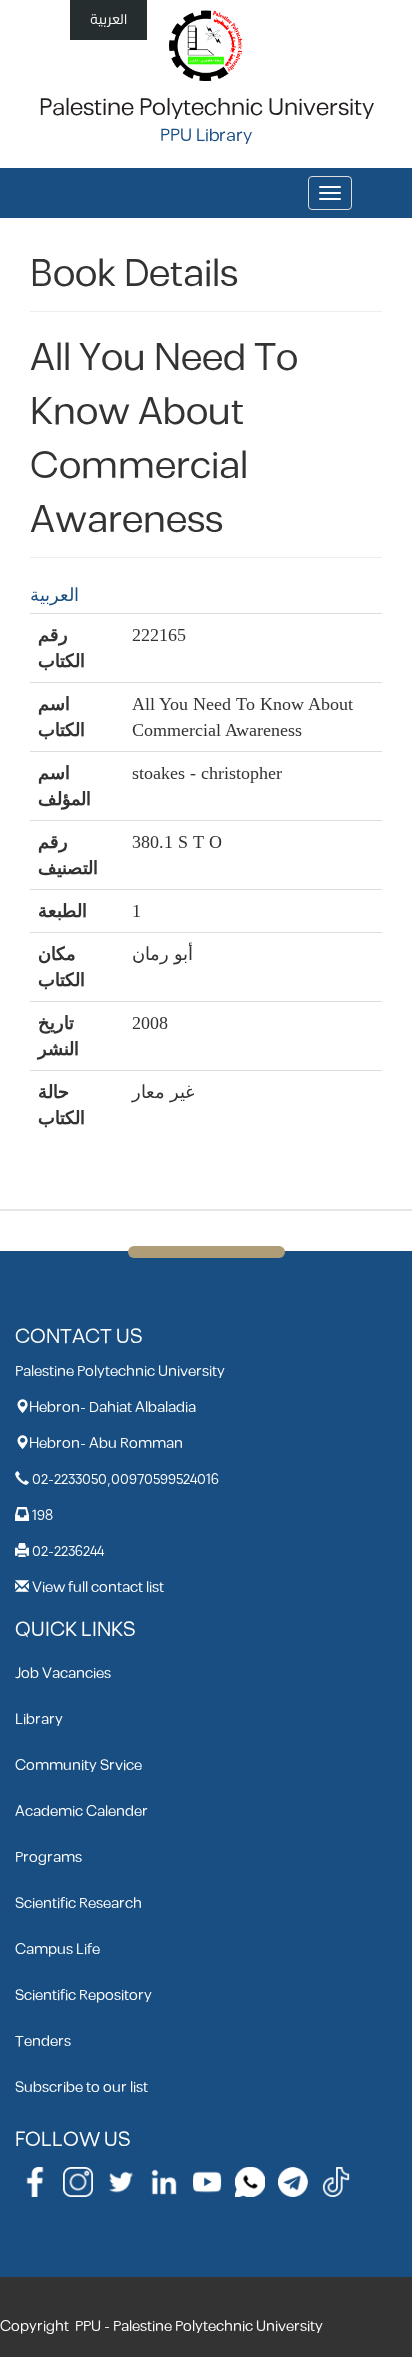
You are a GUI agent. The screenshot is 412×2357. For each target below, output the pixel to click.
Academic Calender (81, 1811)
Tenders (43, 2041)
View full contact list (98, 1587)
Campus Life (57, 1949)
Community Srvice (78, 1765)
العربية (108, 19)
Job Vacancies (63, 1673)
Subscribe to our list (81, 2087)
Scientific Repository (83, 1995)
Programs (48, 1857)
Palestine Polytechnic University (206, 108)
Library (39, 1719)
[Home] (206, 44)
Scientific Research (78, 1903)
